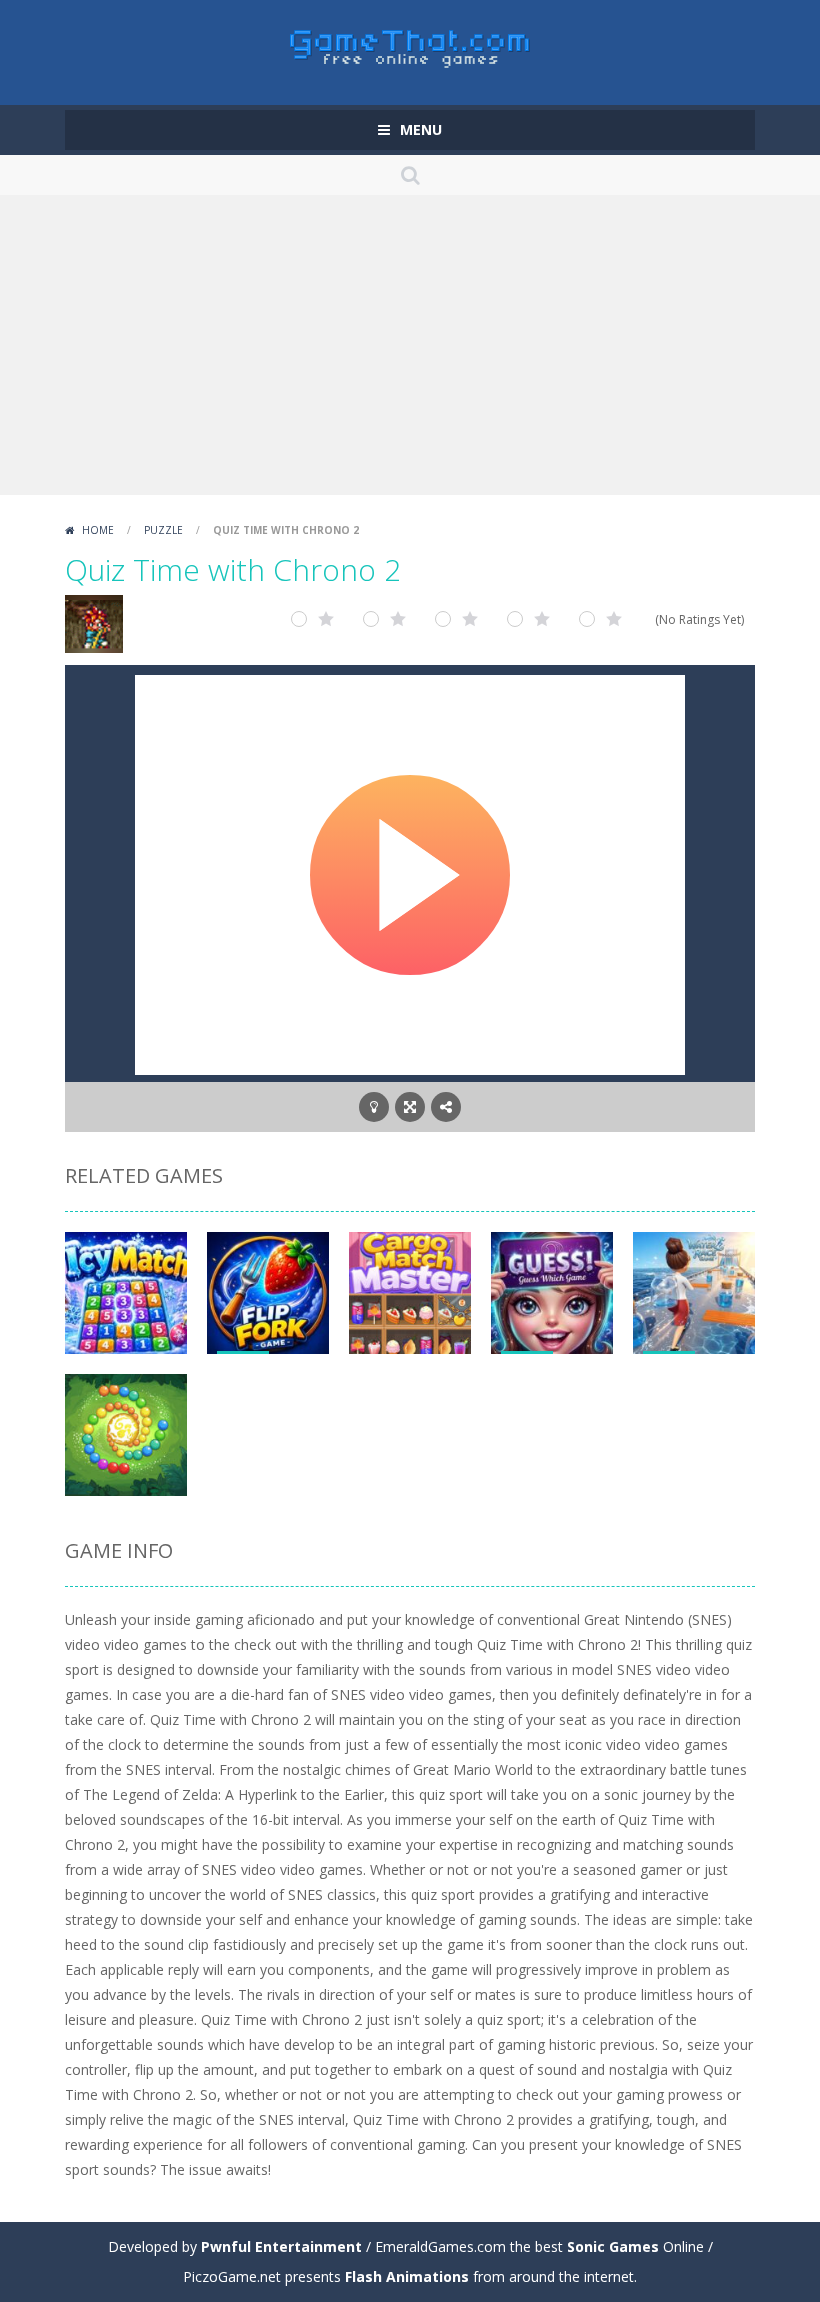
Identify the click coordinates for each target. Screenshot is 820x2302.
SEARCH (410, 175)
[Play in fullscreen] (410, 1107)
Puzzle (163, 530)
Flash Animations (407, 2276)
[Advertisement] (410, 345)
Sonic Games (613, 2246)
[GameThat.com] (410, 43)
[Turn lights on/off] (374, 1107)
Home (98, 530)
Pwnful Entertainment (281, 2246)
